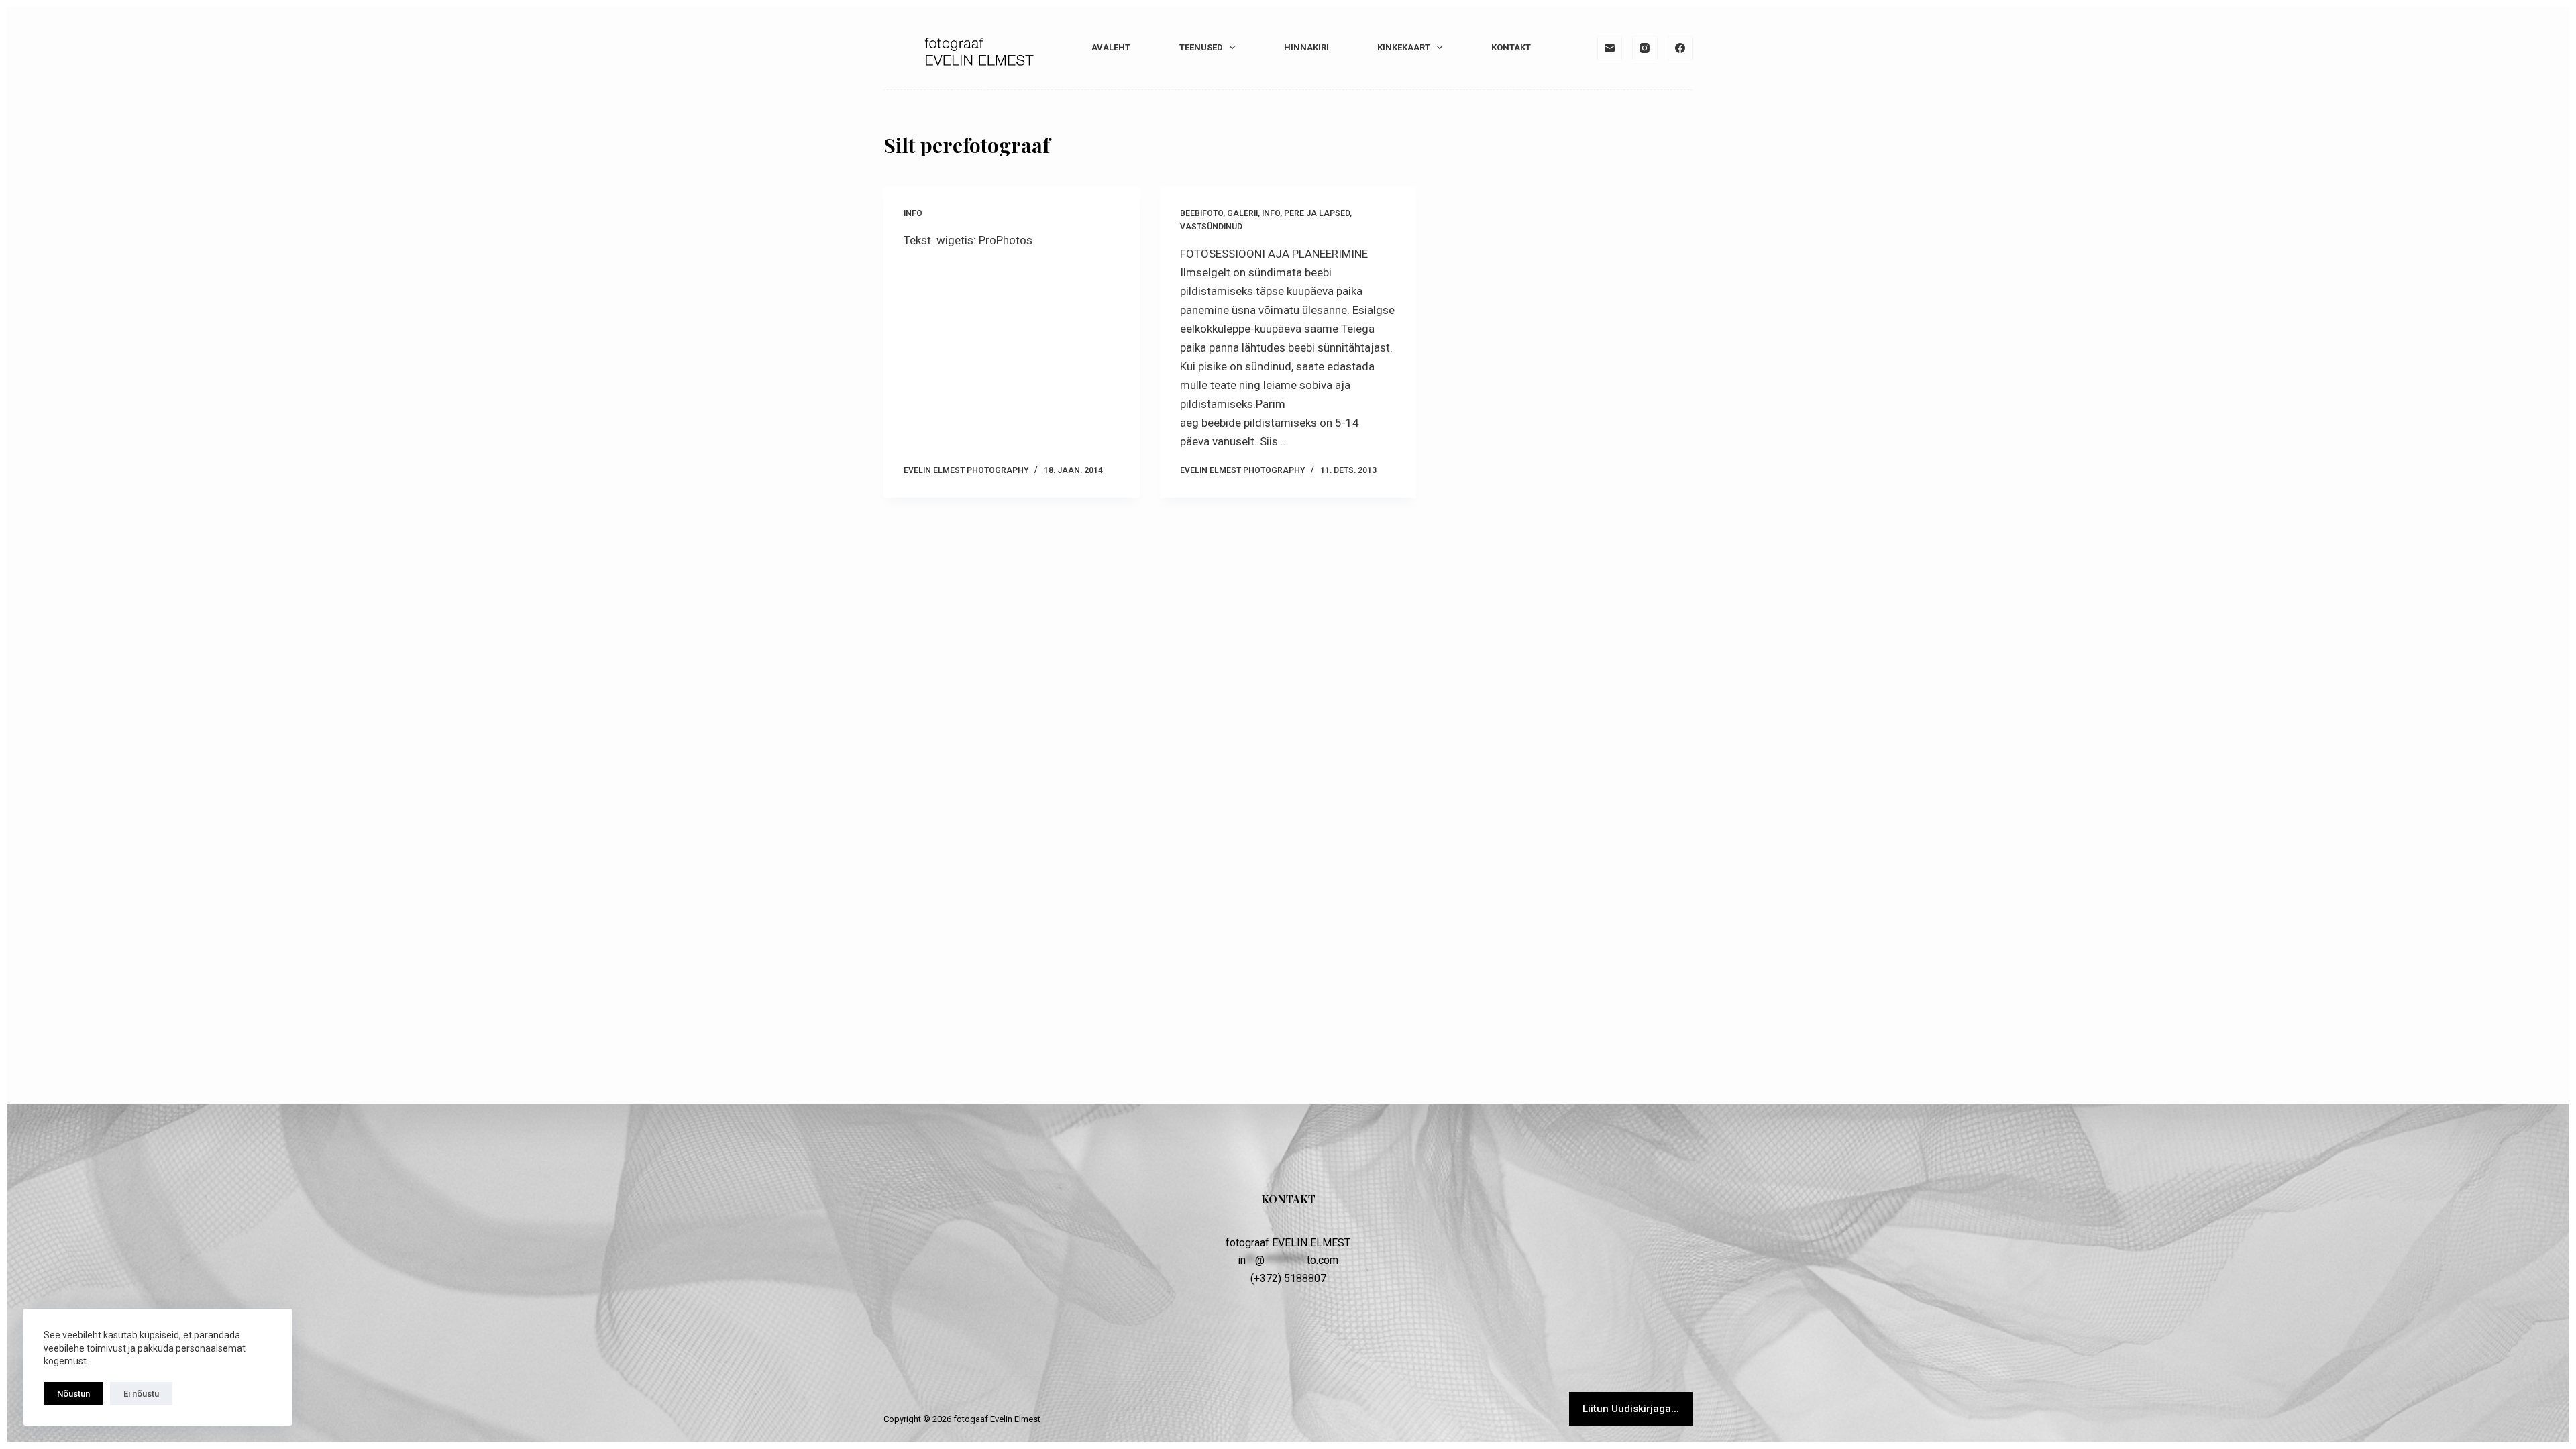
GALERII (1242, 213)
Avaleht (1111, 47)
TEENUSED (1201, 47)
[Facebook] (1680, 48)
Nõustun (73, 1394)
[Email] (1610, 48)
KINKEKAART (1404, 47)
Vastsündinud (1211, 227)
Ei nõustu (141, 1394)
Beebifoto (1201, 213)
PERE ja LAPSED (1317, 213)
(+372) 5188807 (1288, 1278)
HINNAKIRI (1306, 47)
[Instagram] (1645, 48)
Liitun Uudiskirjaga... (1631, 1409)
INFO (913, 213)
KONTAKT (1511, 47)
